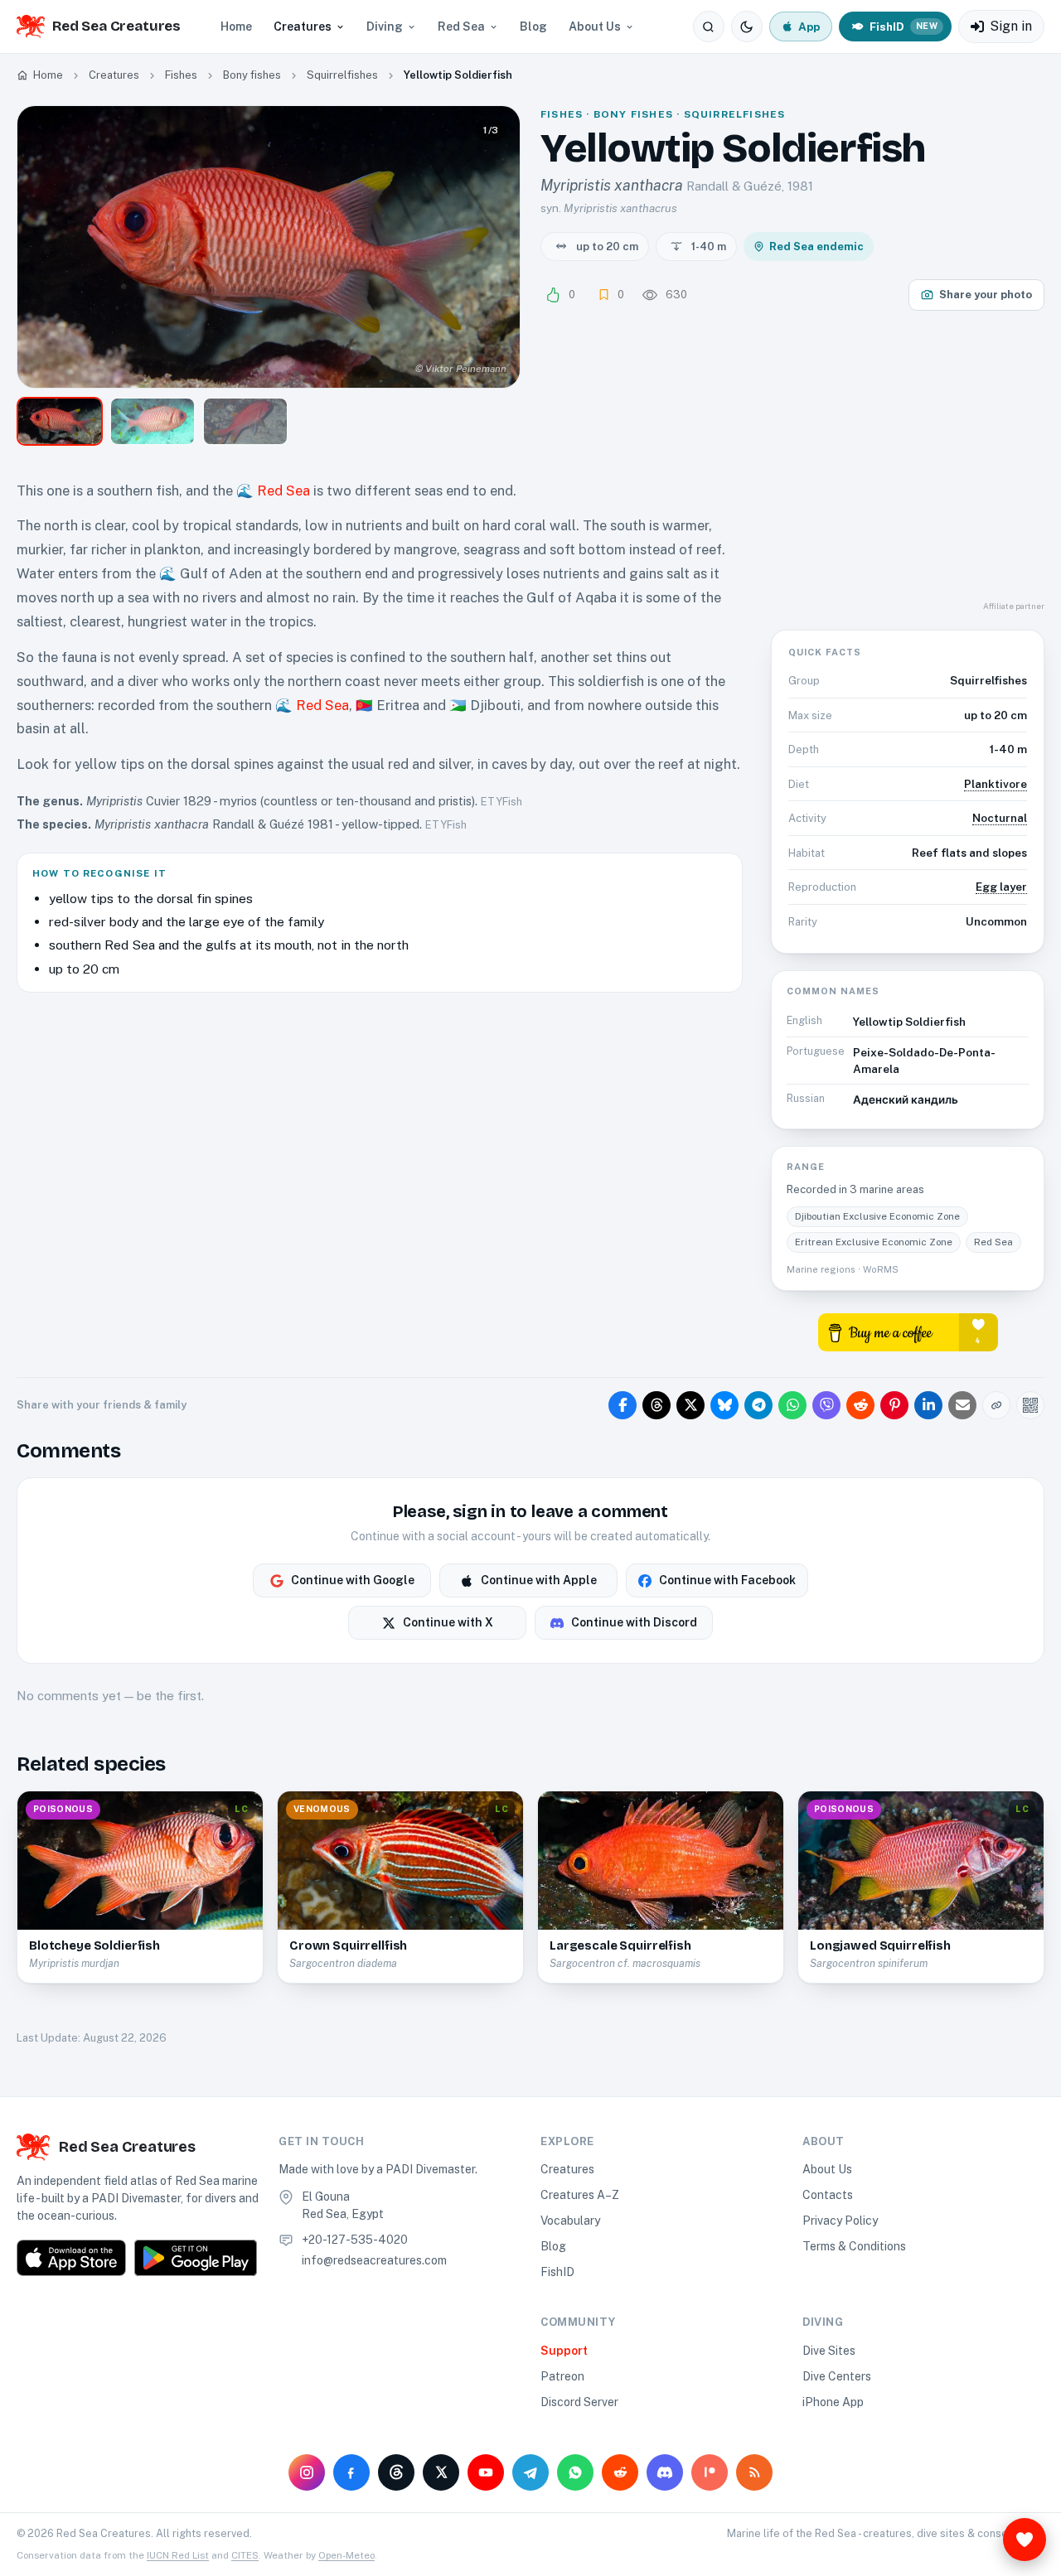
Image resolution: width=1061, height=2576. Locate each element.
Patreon (562, 2376)
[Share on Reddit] (860, 1405)
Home (236, 27)
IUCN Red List (178, 2555)
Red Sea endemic (816, 246)
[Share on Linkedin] (928, 1405)
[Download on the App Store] (71, 2258)
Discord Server (579, 2402)
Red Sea (461, 27)
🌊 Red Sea (273, 491)
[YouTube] (486, 2472)
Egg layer (1001, 887)
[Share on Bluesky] (724, 1405)
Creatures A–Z (580, 2195)
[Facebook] (351, 2472)
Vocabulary (570, 2221)
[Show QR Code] (1030, 1405)
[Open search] (709, 27)
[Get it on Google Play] (196, 2258)
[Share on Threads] (656, 1405)
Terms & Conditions (854, 2246)
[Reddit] (620, 2472)
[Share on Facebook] (623, 1405)
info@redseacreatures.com (374, 2260)
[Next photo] (493, 247)
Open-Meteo (346, 2555)
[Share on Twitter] (690, 1405)
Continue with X (448, 1622)
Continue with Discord (634, 1622)
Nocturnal (1000, 818)
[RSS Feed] (754, 2472)
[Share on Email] (962, 1405)
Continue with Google (353, 1580)
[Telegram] (530, 2472)
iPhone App (833, 2402)
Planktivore (996, 784)
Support (564, 2351)
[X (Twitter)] (441, 2472)
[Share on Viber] (826, 1405)
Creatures (303, 27)
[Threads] (396, 2472)
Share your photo (986, 295)
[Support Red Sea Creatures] (1025, 2540)
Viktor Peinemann (466, 369)
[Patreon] (710, 2472)
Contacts (828, 2195)
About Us (595, 27)
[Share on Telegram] (758, 1405)
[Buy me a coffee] (908, 1331)
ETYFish (501, 802)
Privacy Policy (840, 2221)
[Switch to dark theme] (747, 27)
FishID (557, 2272)
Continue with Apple (539, 1580)
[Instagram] (307, 2472)
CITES (245, 2555)
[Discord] (665, 2472)
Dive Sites (829, 2351)
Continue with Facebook (727, 1580)
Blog (533, 27)
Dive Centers (837, 2376)
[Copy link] (996, 1405)
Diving (385, 27)
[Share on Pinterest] (894, 1405)
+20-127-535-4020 (355, 2240)
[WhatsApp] (575, 2472)
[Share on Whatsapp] (792, 1405)
